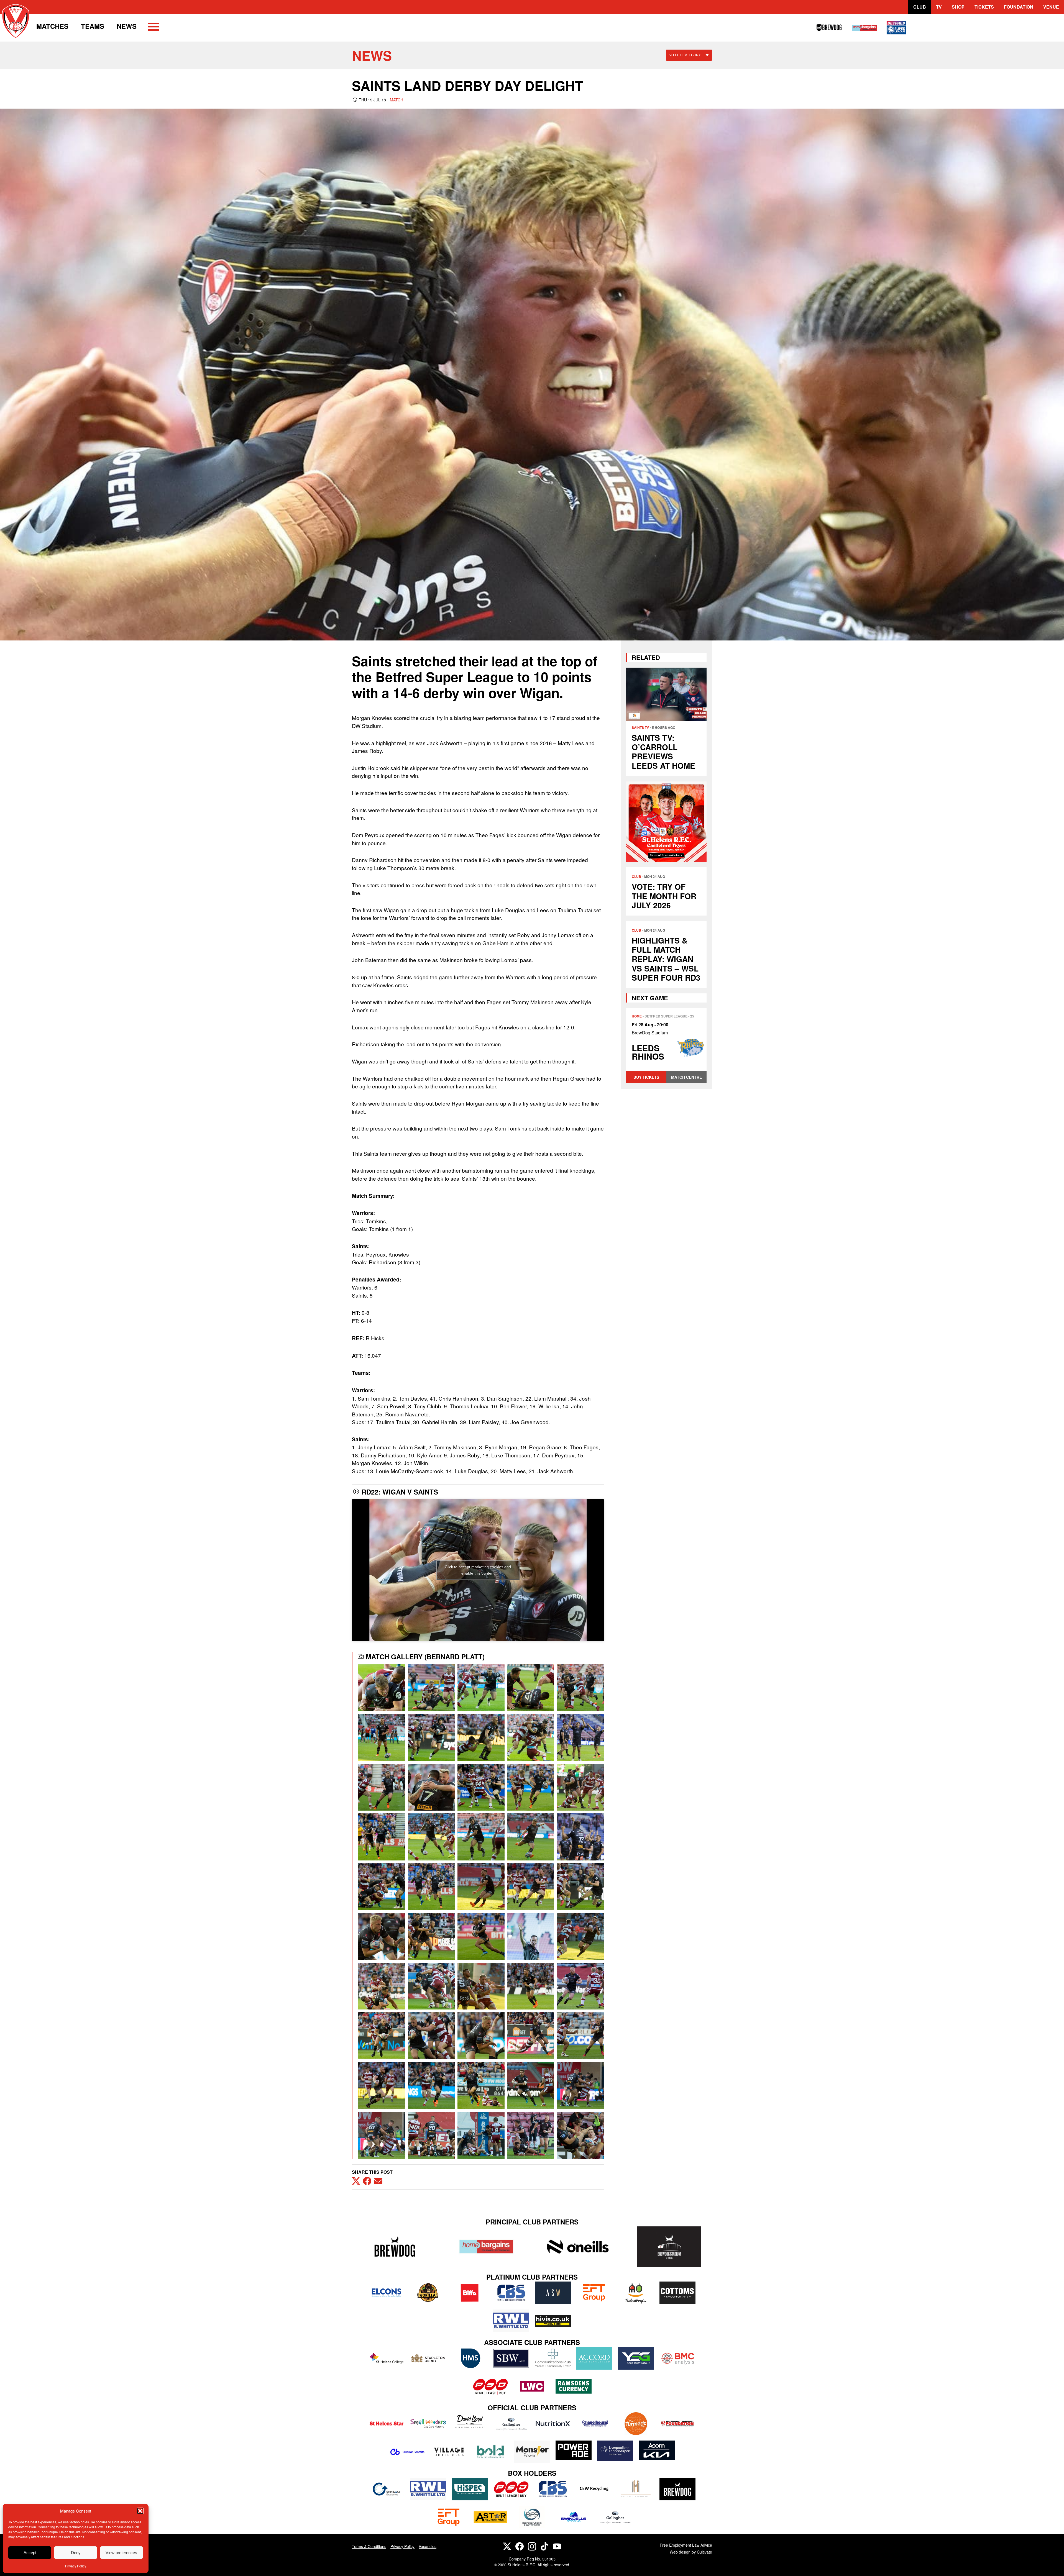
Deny (76, 2553)
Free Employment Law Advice (686, 2545)
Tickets (984, 7)
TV (939, 7)
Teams (93, 26)
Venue (1051, 7)
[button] (140, 2511)
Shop (958, 7)
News (127, 26)
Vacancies (428, 2546)
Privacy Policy (76, 2566)
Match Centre (686, 1077)
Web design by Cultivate (691, 2552)
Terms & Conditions (369, 2546)
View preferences (121, 2553)
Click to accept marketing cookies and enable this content (478, 1570)
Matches (52, 26)
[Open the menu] (153, 28)
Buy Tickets (646, 1077)
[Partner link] (395, 2246)
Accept (30, 2553)
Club (920, 7)
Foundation (1019, 7)
